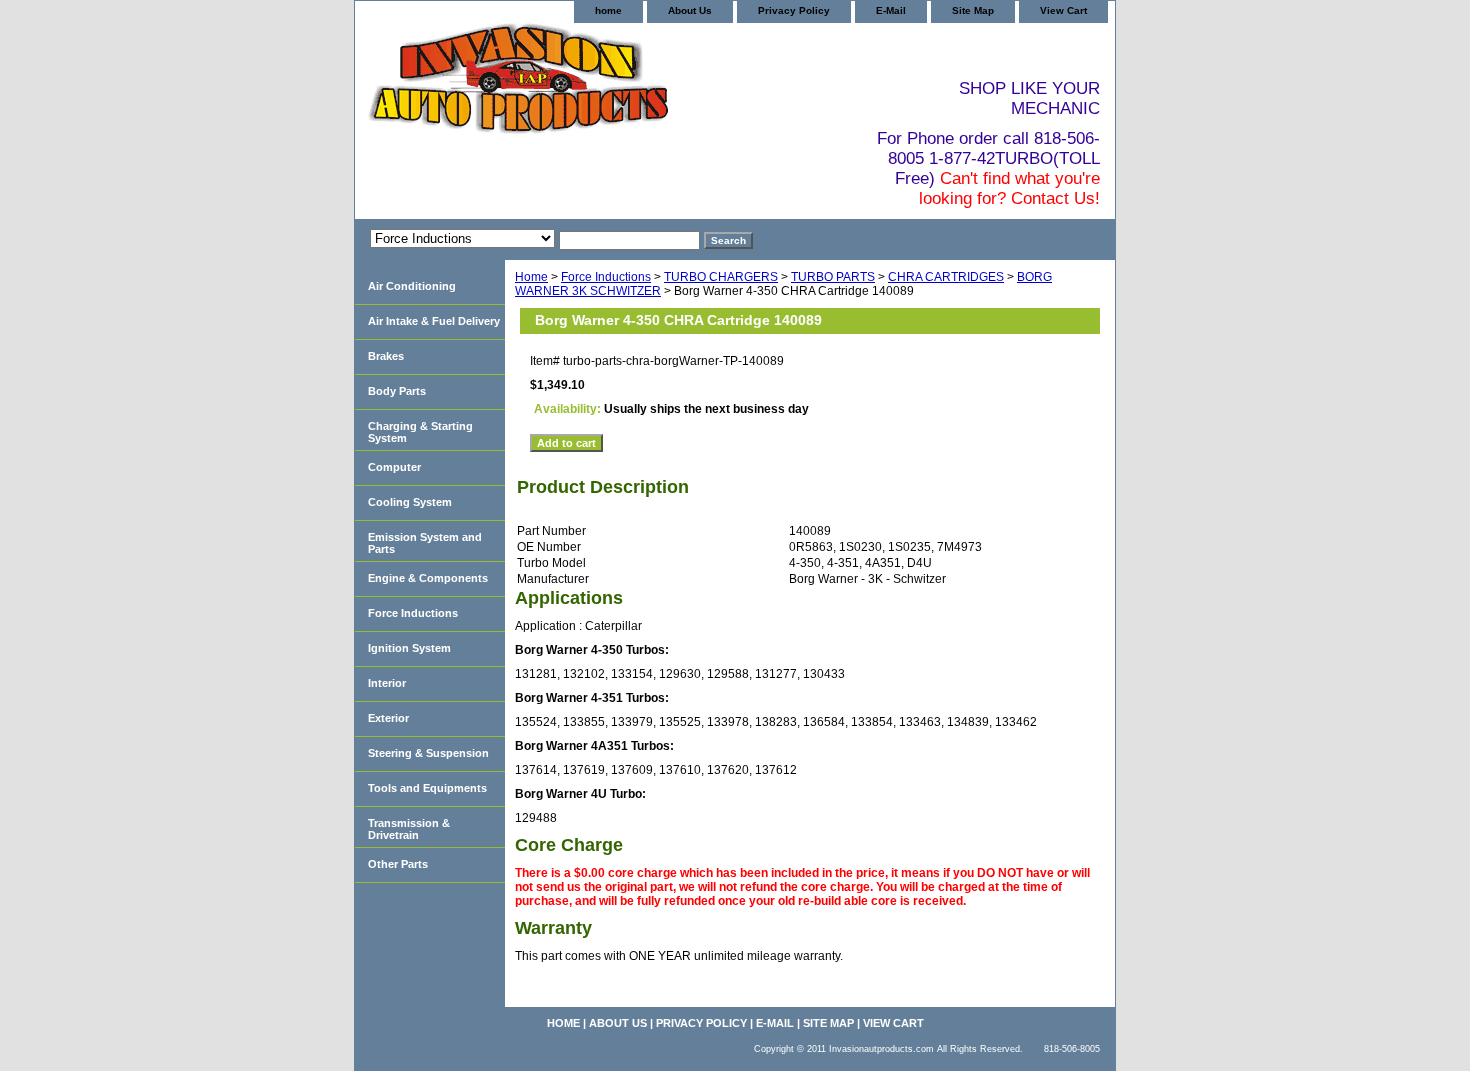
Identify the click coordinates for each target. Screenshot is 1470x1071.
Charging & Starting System (420, 432)
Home (531, 277)
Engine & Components (428, 578)
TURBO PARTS (833, 277)
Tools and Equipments (427, 788)
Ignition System (409, 648)
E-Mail (891, 10)
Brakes (386, 356)
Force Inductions (606, 277)
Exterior (388, 718)
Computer (394, 467)
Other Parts (398, 864)
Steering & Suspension (428, 753)
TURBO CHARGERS (721, 277)
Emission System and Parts (425, 543)
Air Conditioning (412, 286)
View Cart (1063, 10)
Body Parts (397, 391)
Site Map (973, 10)
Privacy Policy (794, 10)
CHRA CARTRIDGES (946, 277)
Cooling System (410, 502)
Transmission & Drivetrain (409, 829)
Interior (387, 683)
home (608, 10)
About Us (690, 10)
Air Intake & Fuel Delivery (434, 321)
